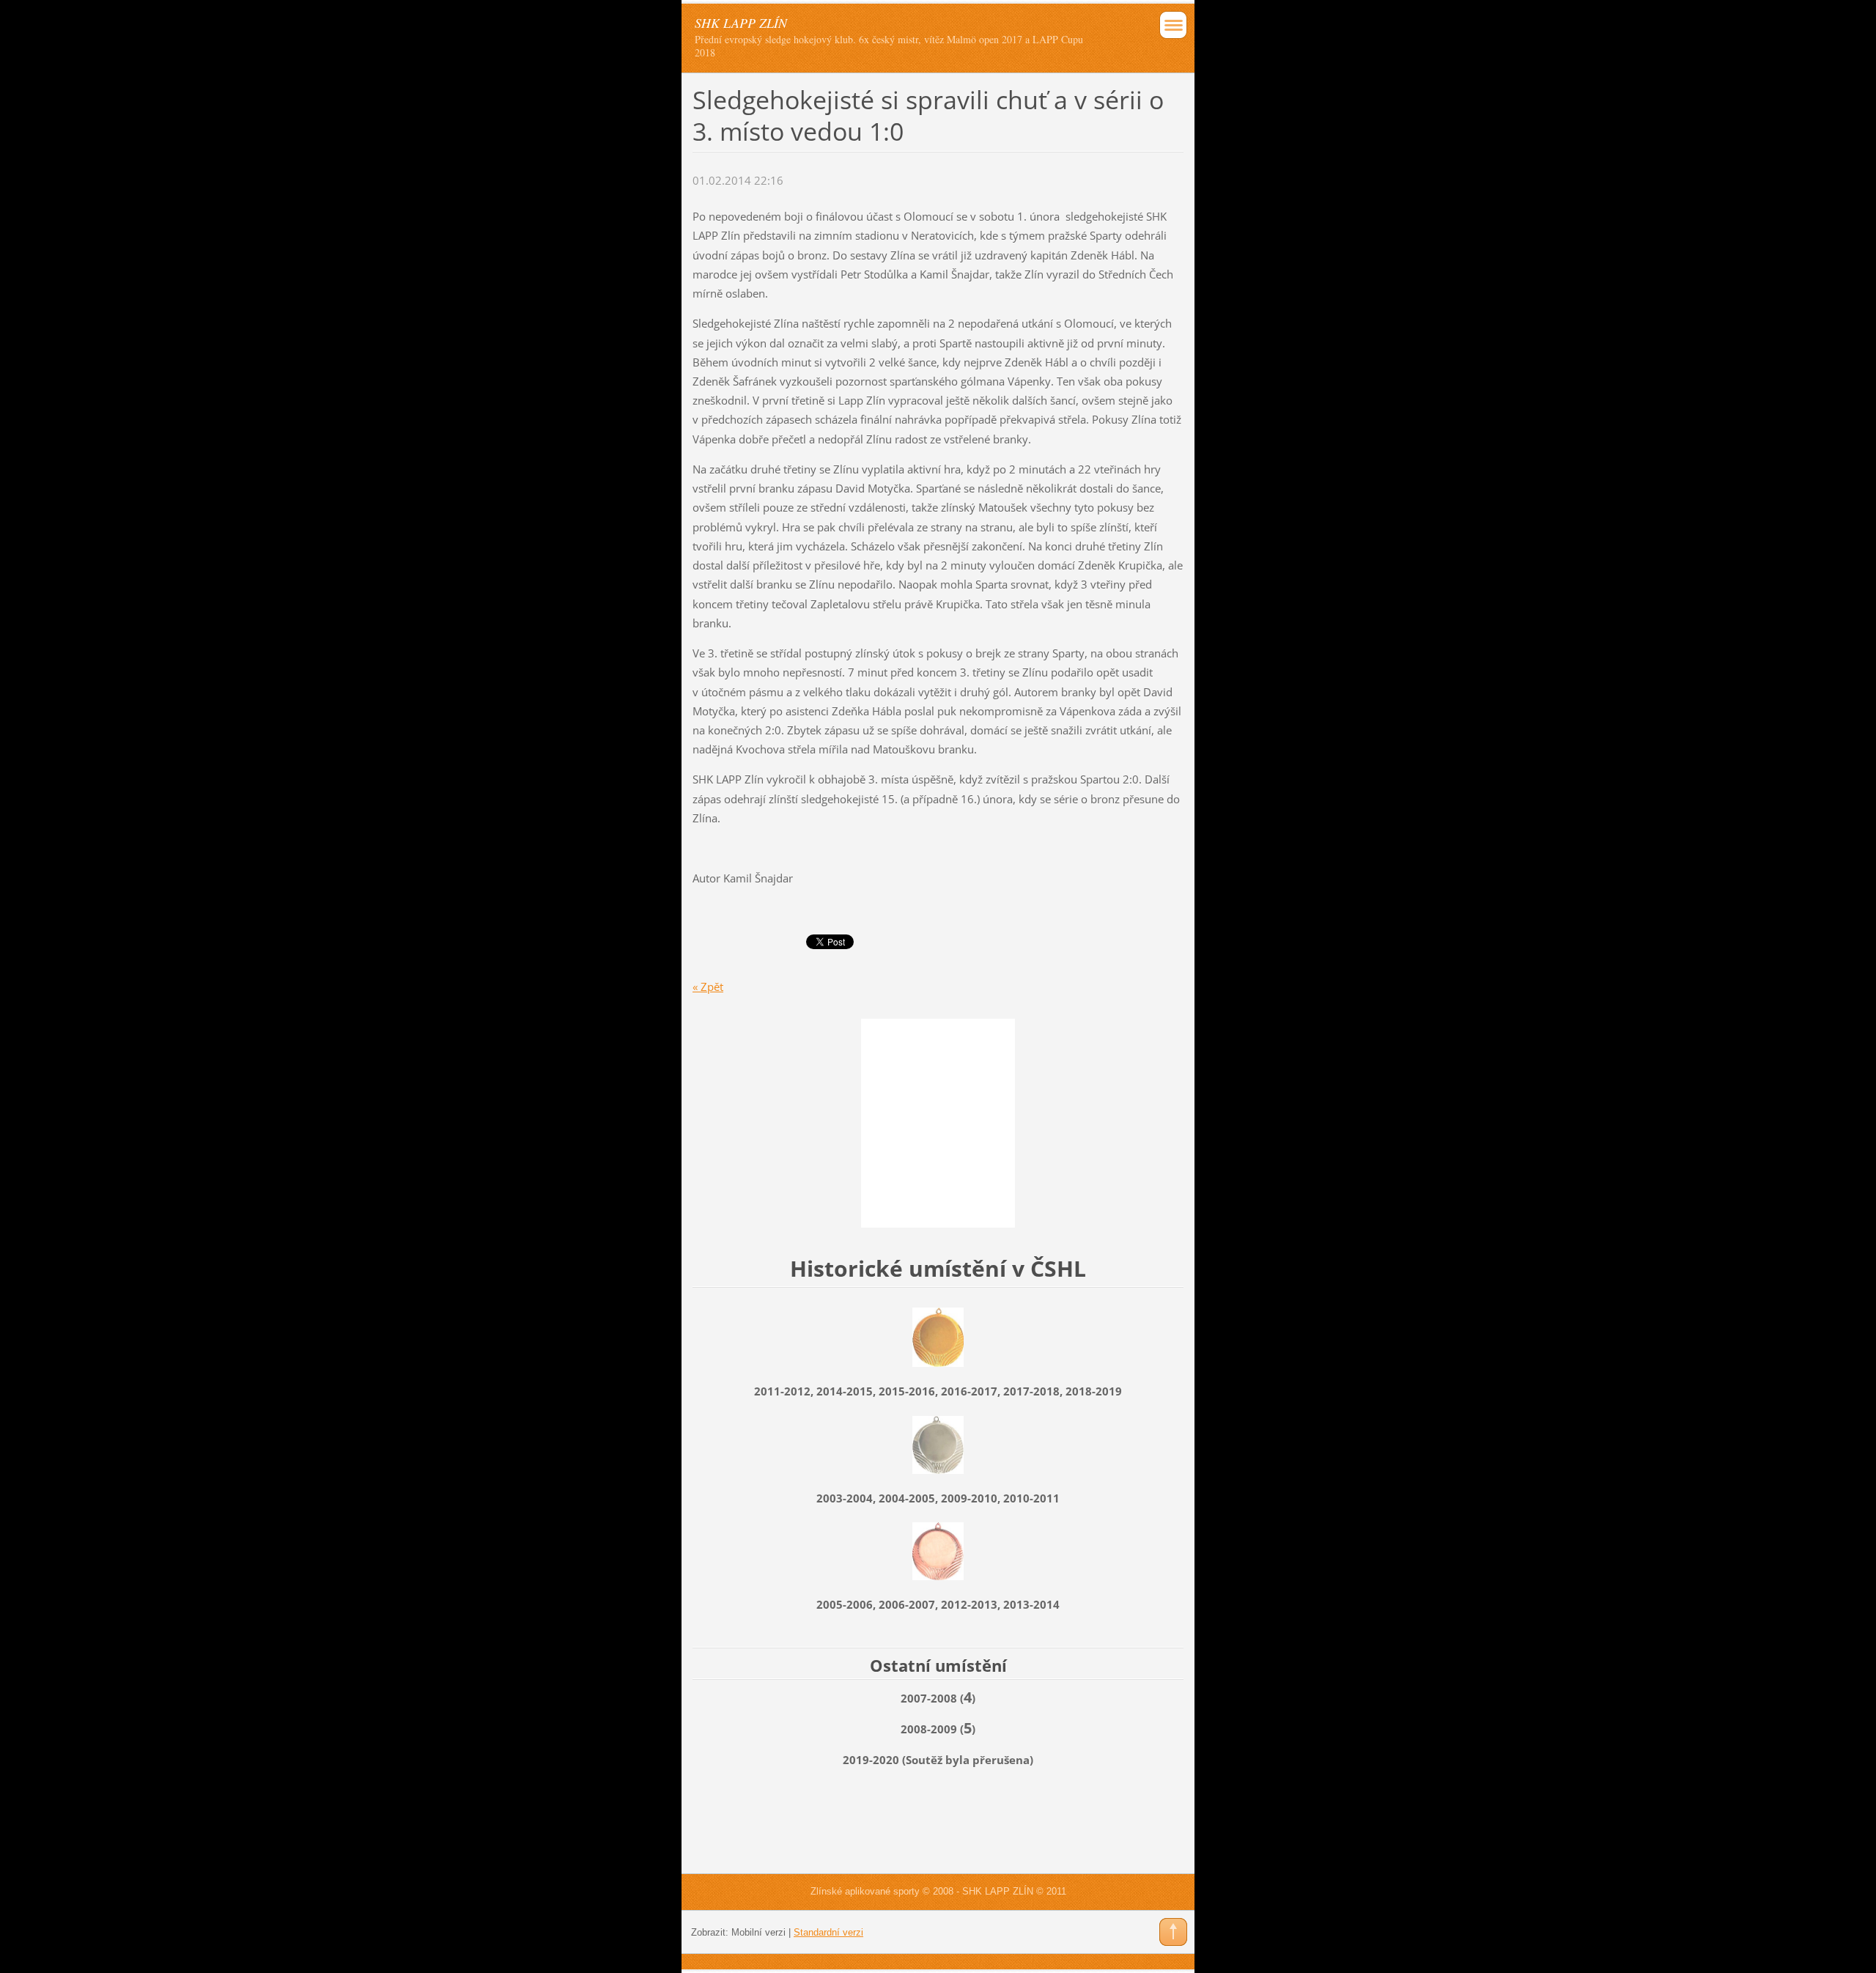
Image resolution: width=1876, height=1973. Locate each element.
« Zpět (708, 986)
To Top (1173, 1932)
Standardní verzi (828, 1932)
